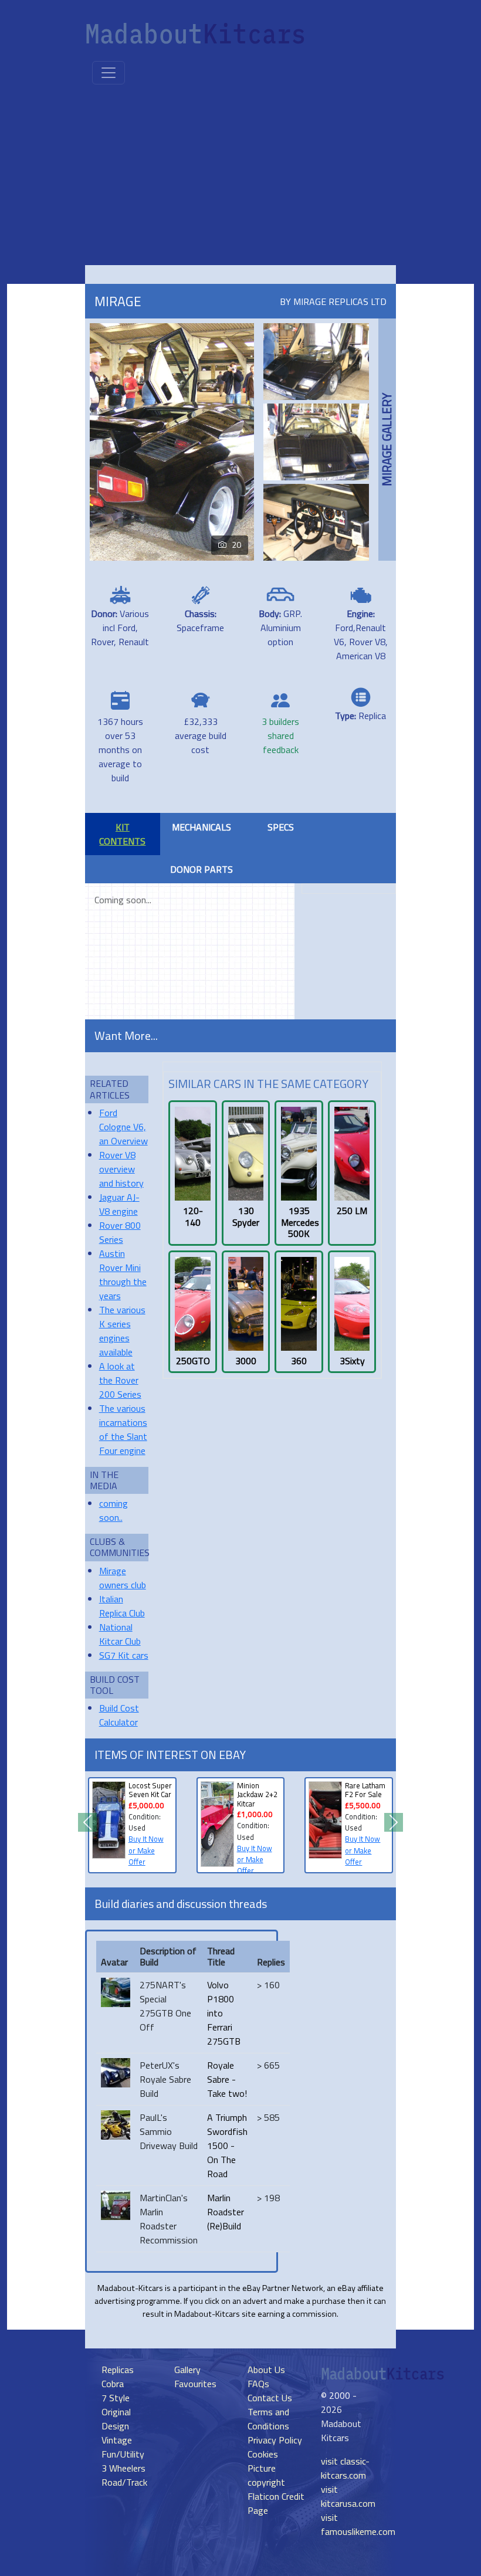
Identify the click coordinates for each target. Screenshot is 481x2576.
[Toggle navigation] (109, 73)
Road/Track (124, 2482)
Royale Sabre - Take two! (227, 2079)
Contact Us (270, 2398)
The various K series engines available (122, 1331)
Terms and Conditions (268, 2419)
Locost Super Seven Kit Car (150, 1790)
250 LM (352, 1211)
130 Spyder (246, 1216)
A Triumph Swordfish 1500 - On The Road (227, 2145)
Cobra (113, 2384)
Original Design (116, 2419)
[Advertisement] (240, 177)
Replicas (118, 2370)
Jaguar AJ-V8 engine (119, 1204)
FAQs (258, 2384)
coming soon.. (114, 1510)
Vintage (117, 2440)
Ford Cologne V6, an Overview (123, 1127)
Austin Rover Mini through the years (123, 1275)
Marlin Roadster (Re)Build (226, 2212)
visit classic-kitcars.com (345, 2468)
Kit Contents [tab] (122, 834)
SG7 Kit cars (124, 1655)
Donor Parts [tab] (201, 869)
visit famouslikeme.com (358, 2524)
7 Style (116, 2398)
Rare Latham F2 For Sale (365, 1790)
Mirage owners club (123, 1578)
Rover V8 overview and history (121, 1169)
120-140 (193, 1216)
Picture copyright (266, 2475)
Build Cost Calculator (119, 1715)
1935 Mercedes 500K (299, 1222)
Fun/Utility (123, 2454)
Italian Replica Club (122, 1606)
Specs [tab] (281, 827)
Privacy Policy (275, 2440)
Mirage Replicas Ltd (340, 301)
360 (299, 1361)
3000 (246, 1361)
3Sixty (352, 1361)
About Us (266, 2370)
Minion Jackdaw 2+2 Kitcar (257, 1794)
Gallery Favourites (195, 2377)
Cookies (263, 2454)
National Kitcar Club (120, 1634)
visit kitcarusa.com (348, 2496)
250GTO (193, 1361)
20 (236, 545)
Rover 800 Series (120, 1232)
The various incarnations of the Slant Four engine (123, 1429)
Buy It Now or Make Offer (146, 1850)
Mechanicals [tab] (201, 827)
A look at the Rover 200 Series (120, 1380)
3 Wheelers (123, 2468)
